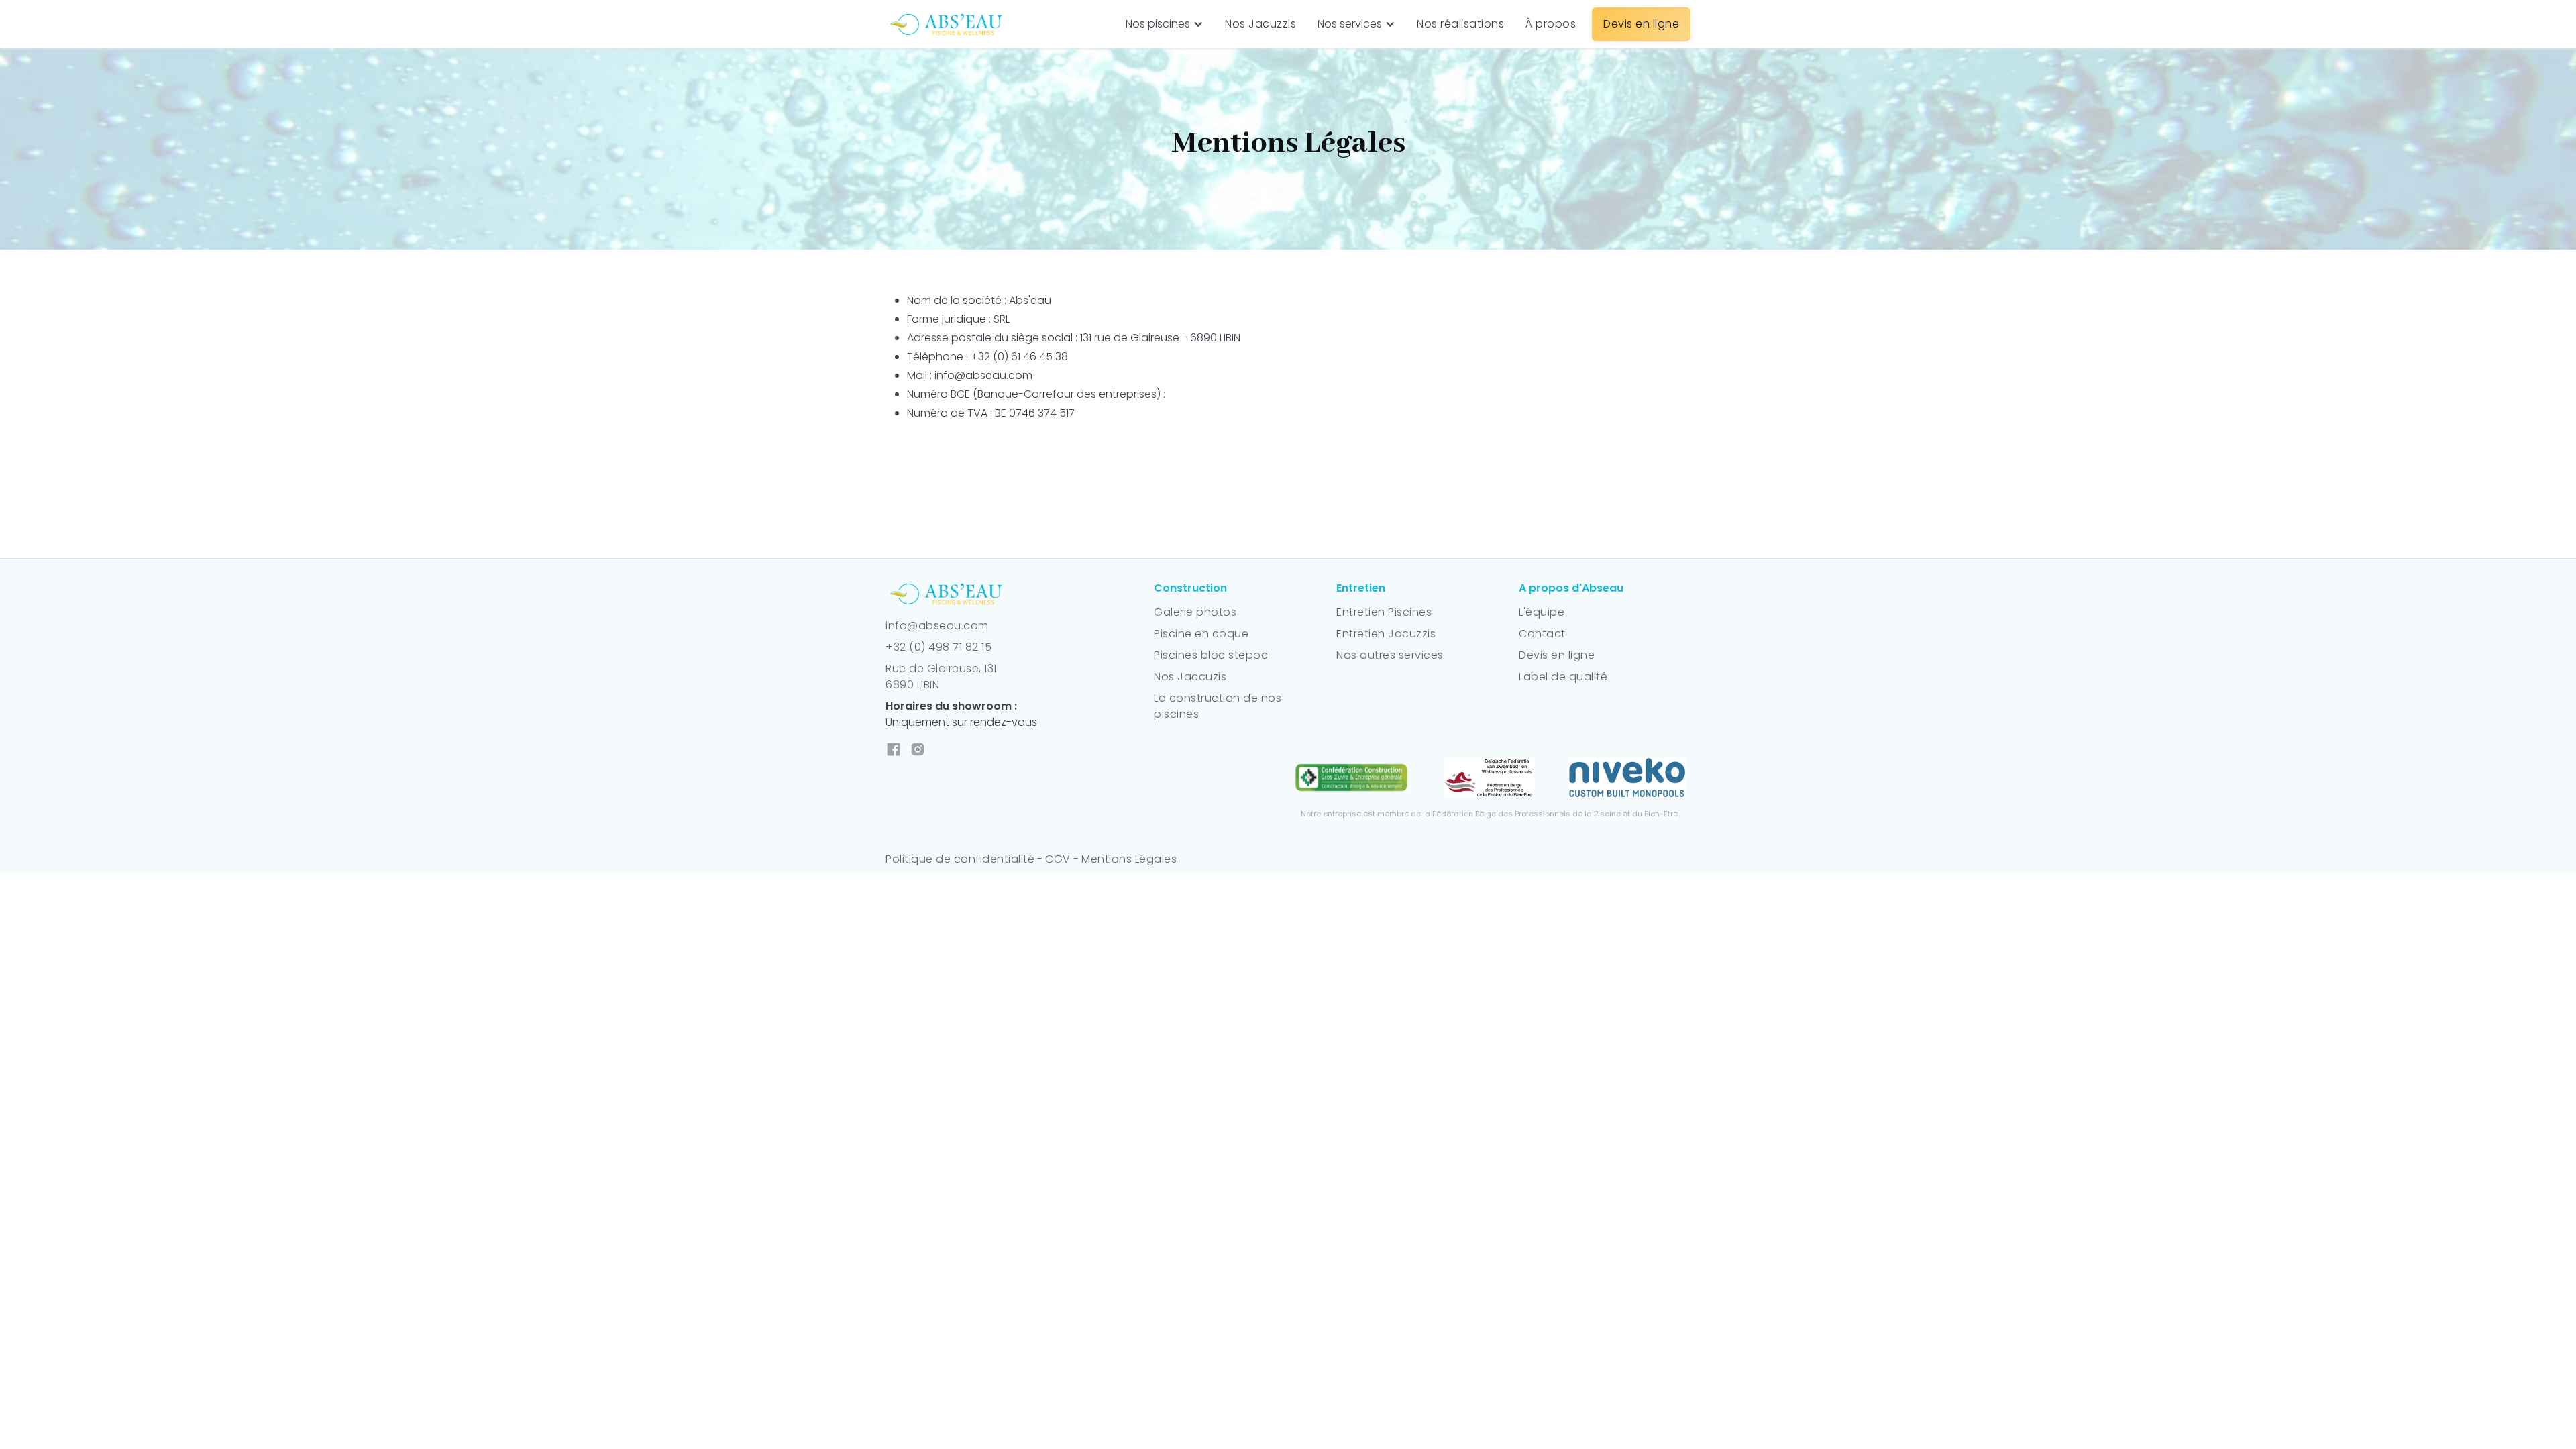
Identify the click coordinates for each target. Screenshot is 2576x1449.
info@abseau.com (937, 626)
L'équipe (1542, 612)
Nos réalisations (1460, 24)
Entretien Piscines (1384, 612)
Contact (1542, 634)
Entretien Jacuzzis (1386, 634)
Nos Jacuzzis (1260, 24)
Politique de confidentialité (960, 859)
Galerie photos (1195, 612)
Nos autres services (1390, 655)
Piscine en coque (1201, 634)
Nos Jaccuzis (1190, 677)
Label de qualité (1563, 677)
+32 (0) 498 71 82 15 (938, 647)
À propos (1551, 24)
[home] (947, 24)
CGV (1059, 859)
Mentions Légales (1129, 859)
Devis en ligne (1557, 655)
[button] (1165, 24)
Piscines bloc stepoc (1211, 655)
